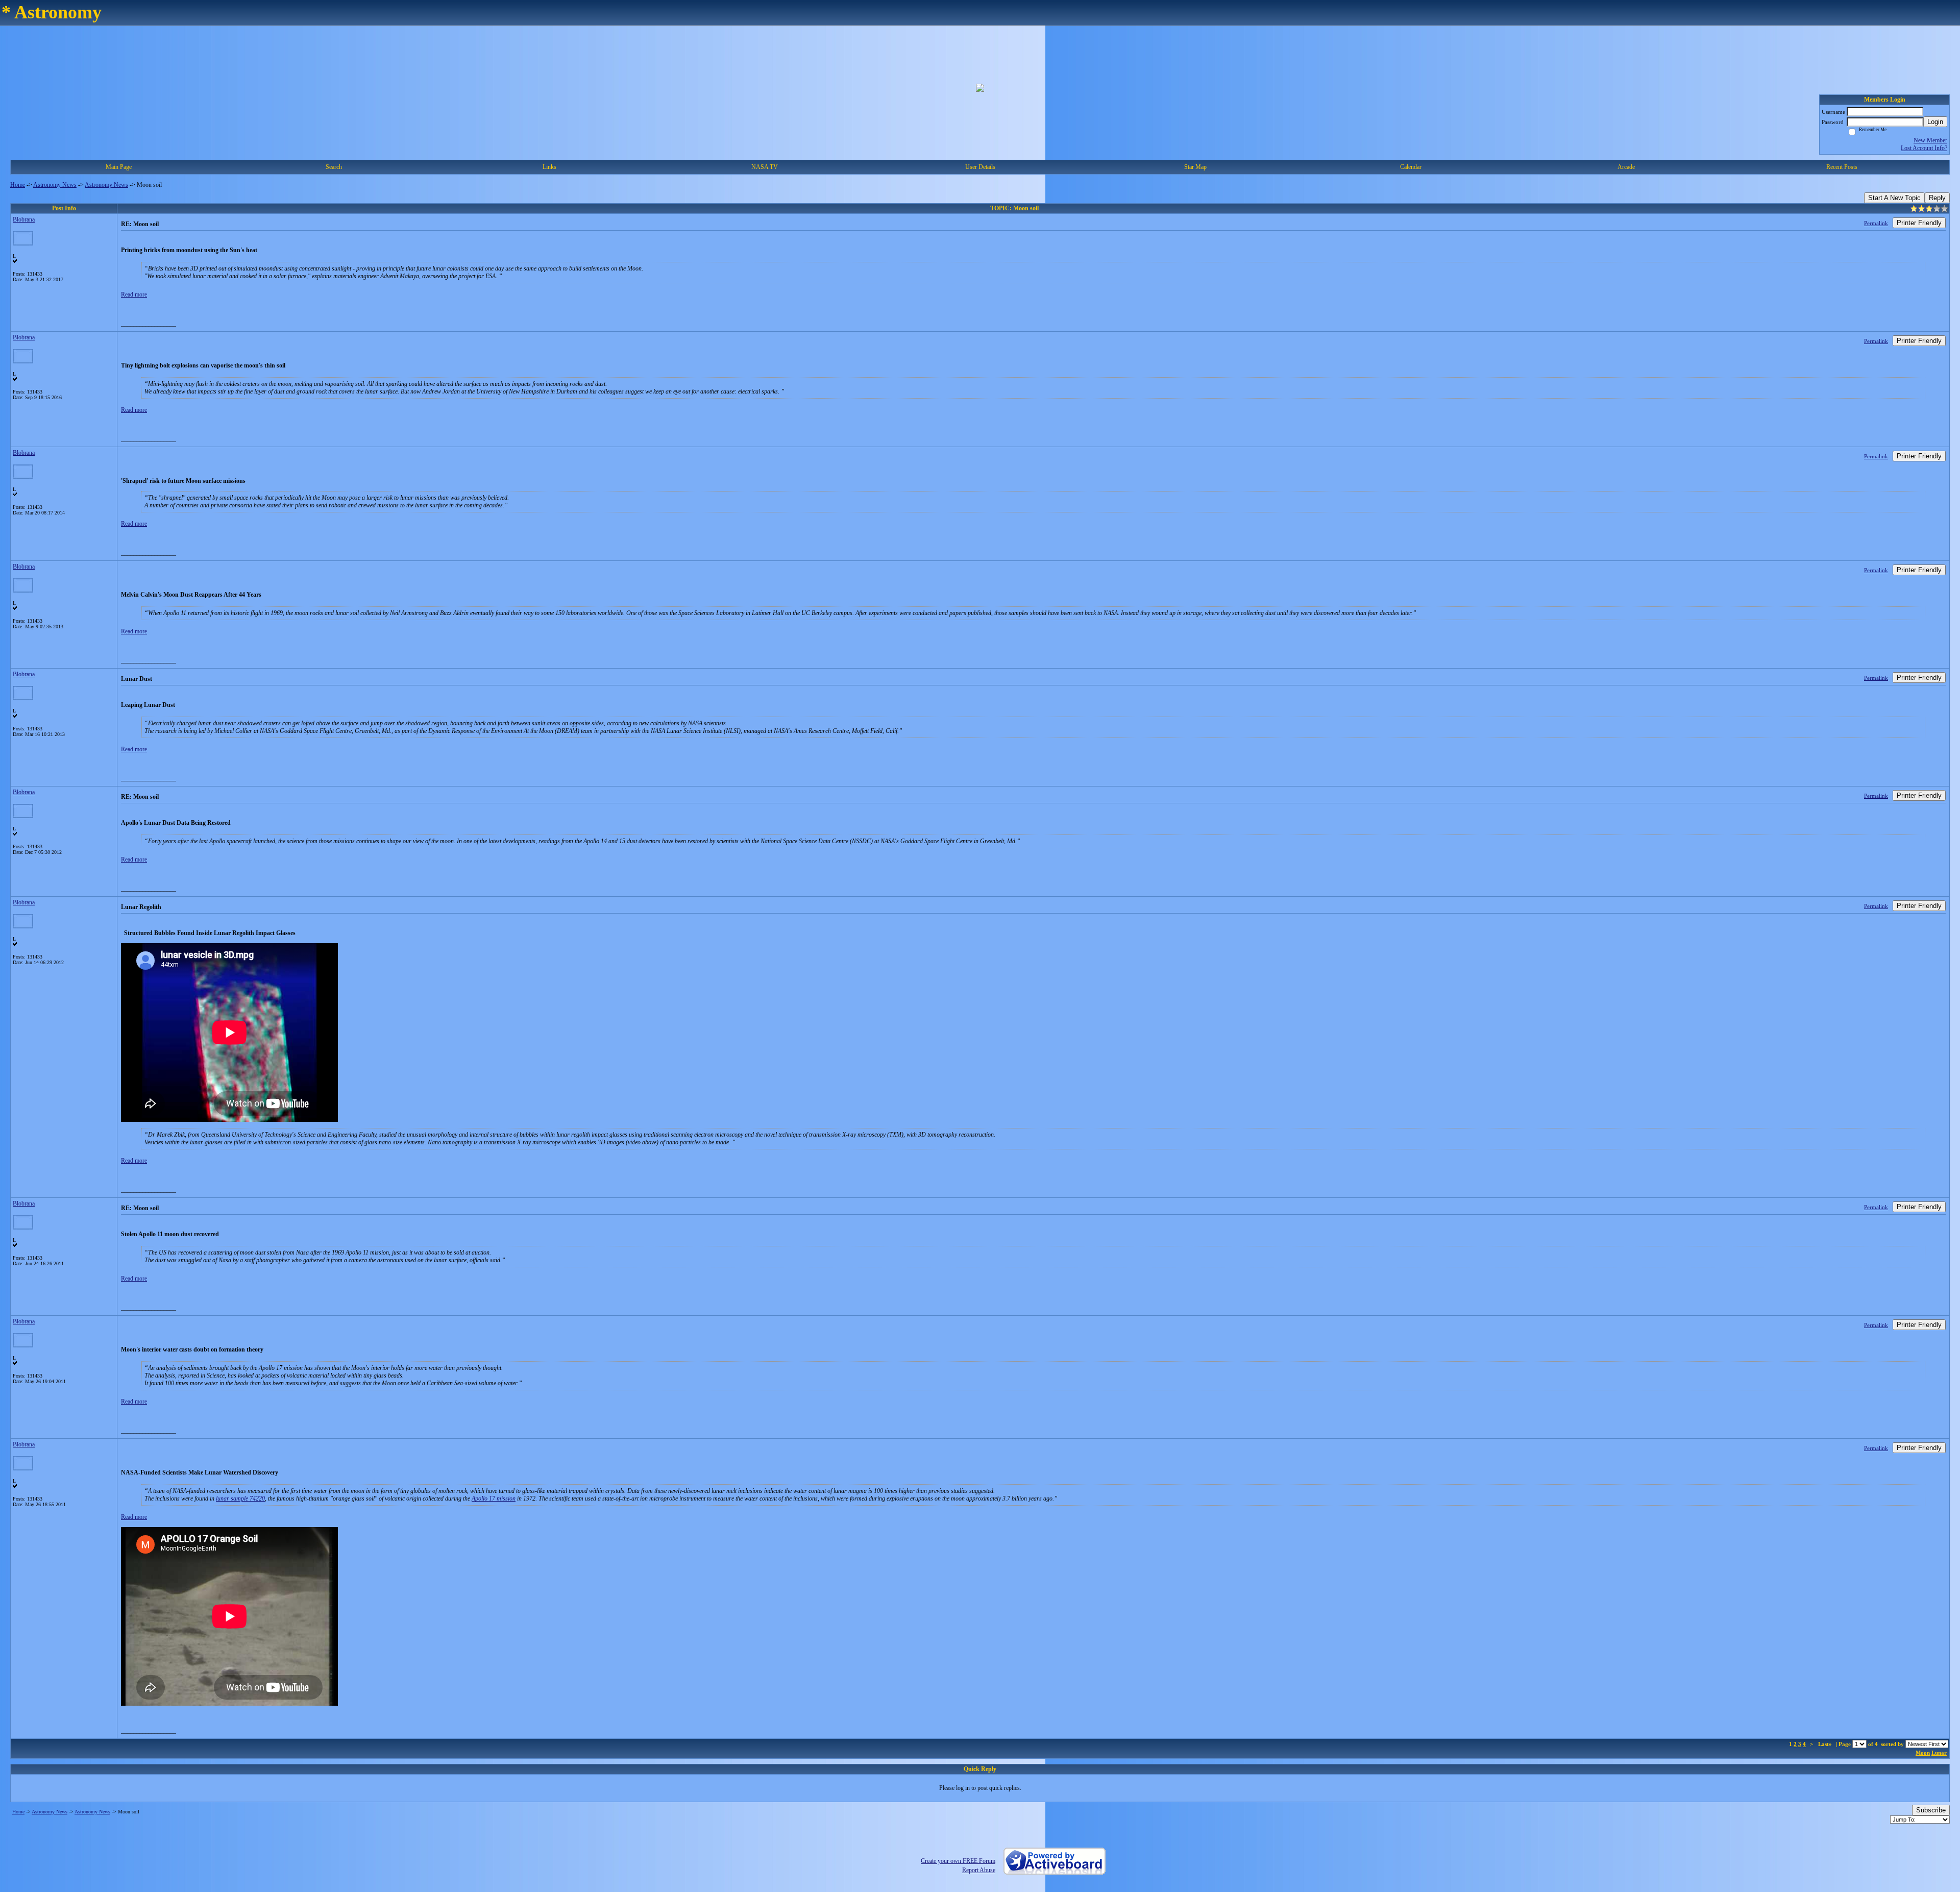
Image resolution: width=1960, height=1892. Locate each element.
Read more (134, 294)
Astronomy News (55, 185)
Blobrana (24, 219)
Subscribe (1931, 1810)
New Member (1930, 140)
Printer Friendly (1919, 223)
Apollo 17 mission (494, 1498)
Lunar (1939, 1753)
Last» (1826, 1744)
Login (1935, 122)
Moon (1923, 1753)
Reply (1937, 198)
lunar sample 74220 (240, 1498)
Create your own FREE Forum (958, 1861)
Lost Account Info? (1924, 148)
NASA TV (765, 167)
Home (18, 185)
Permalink (1876, 223)
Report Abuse (979, 1870)
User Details (980, 167)
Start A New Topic (1894, 198)
